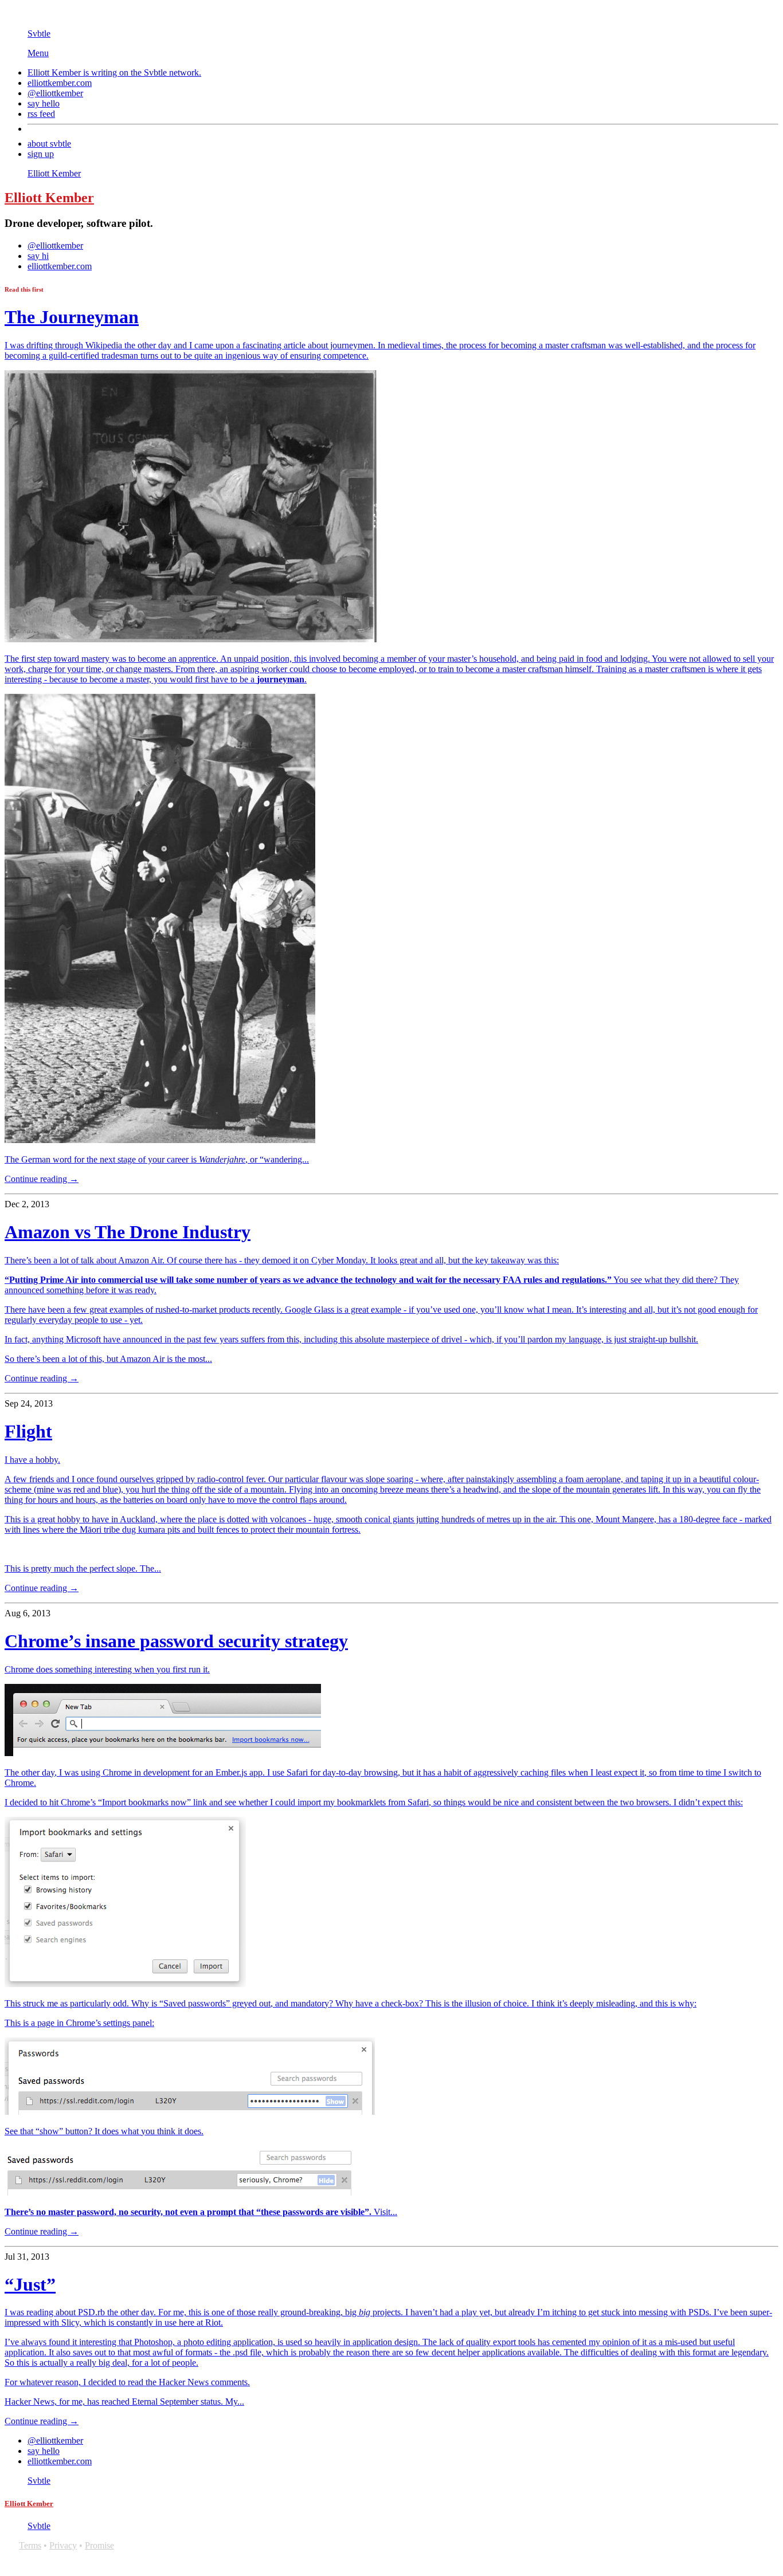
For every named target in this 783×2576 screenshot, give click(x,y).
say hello (44, 103)
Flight (28, 1431)
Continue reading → (42, 1179)
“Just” (30, 2284)
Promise (99, 2545)
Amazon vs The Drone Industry (128, 1232)
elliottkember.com (60, 83)
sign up (41, 154)
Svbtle (39, 34)
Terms (30, 2545)
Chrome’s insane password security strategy (176, 1641)
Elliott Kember (54, 173)
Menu (38, 53)
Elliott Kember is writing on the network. (114, 72)
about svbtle (49, 144)
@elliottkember (55, 93)
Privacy (63, 2545)
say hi (38, 256)
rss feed (41, 114)
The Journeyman (72, 317)
